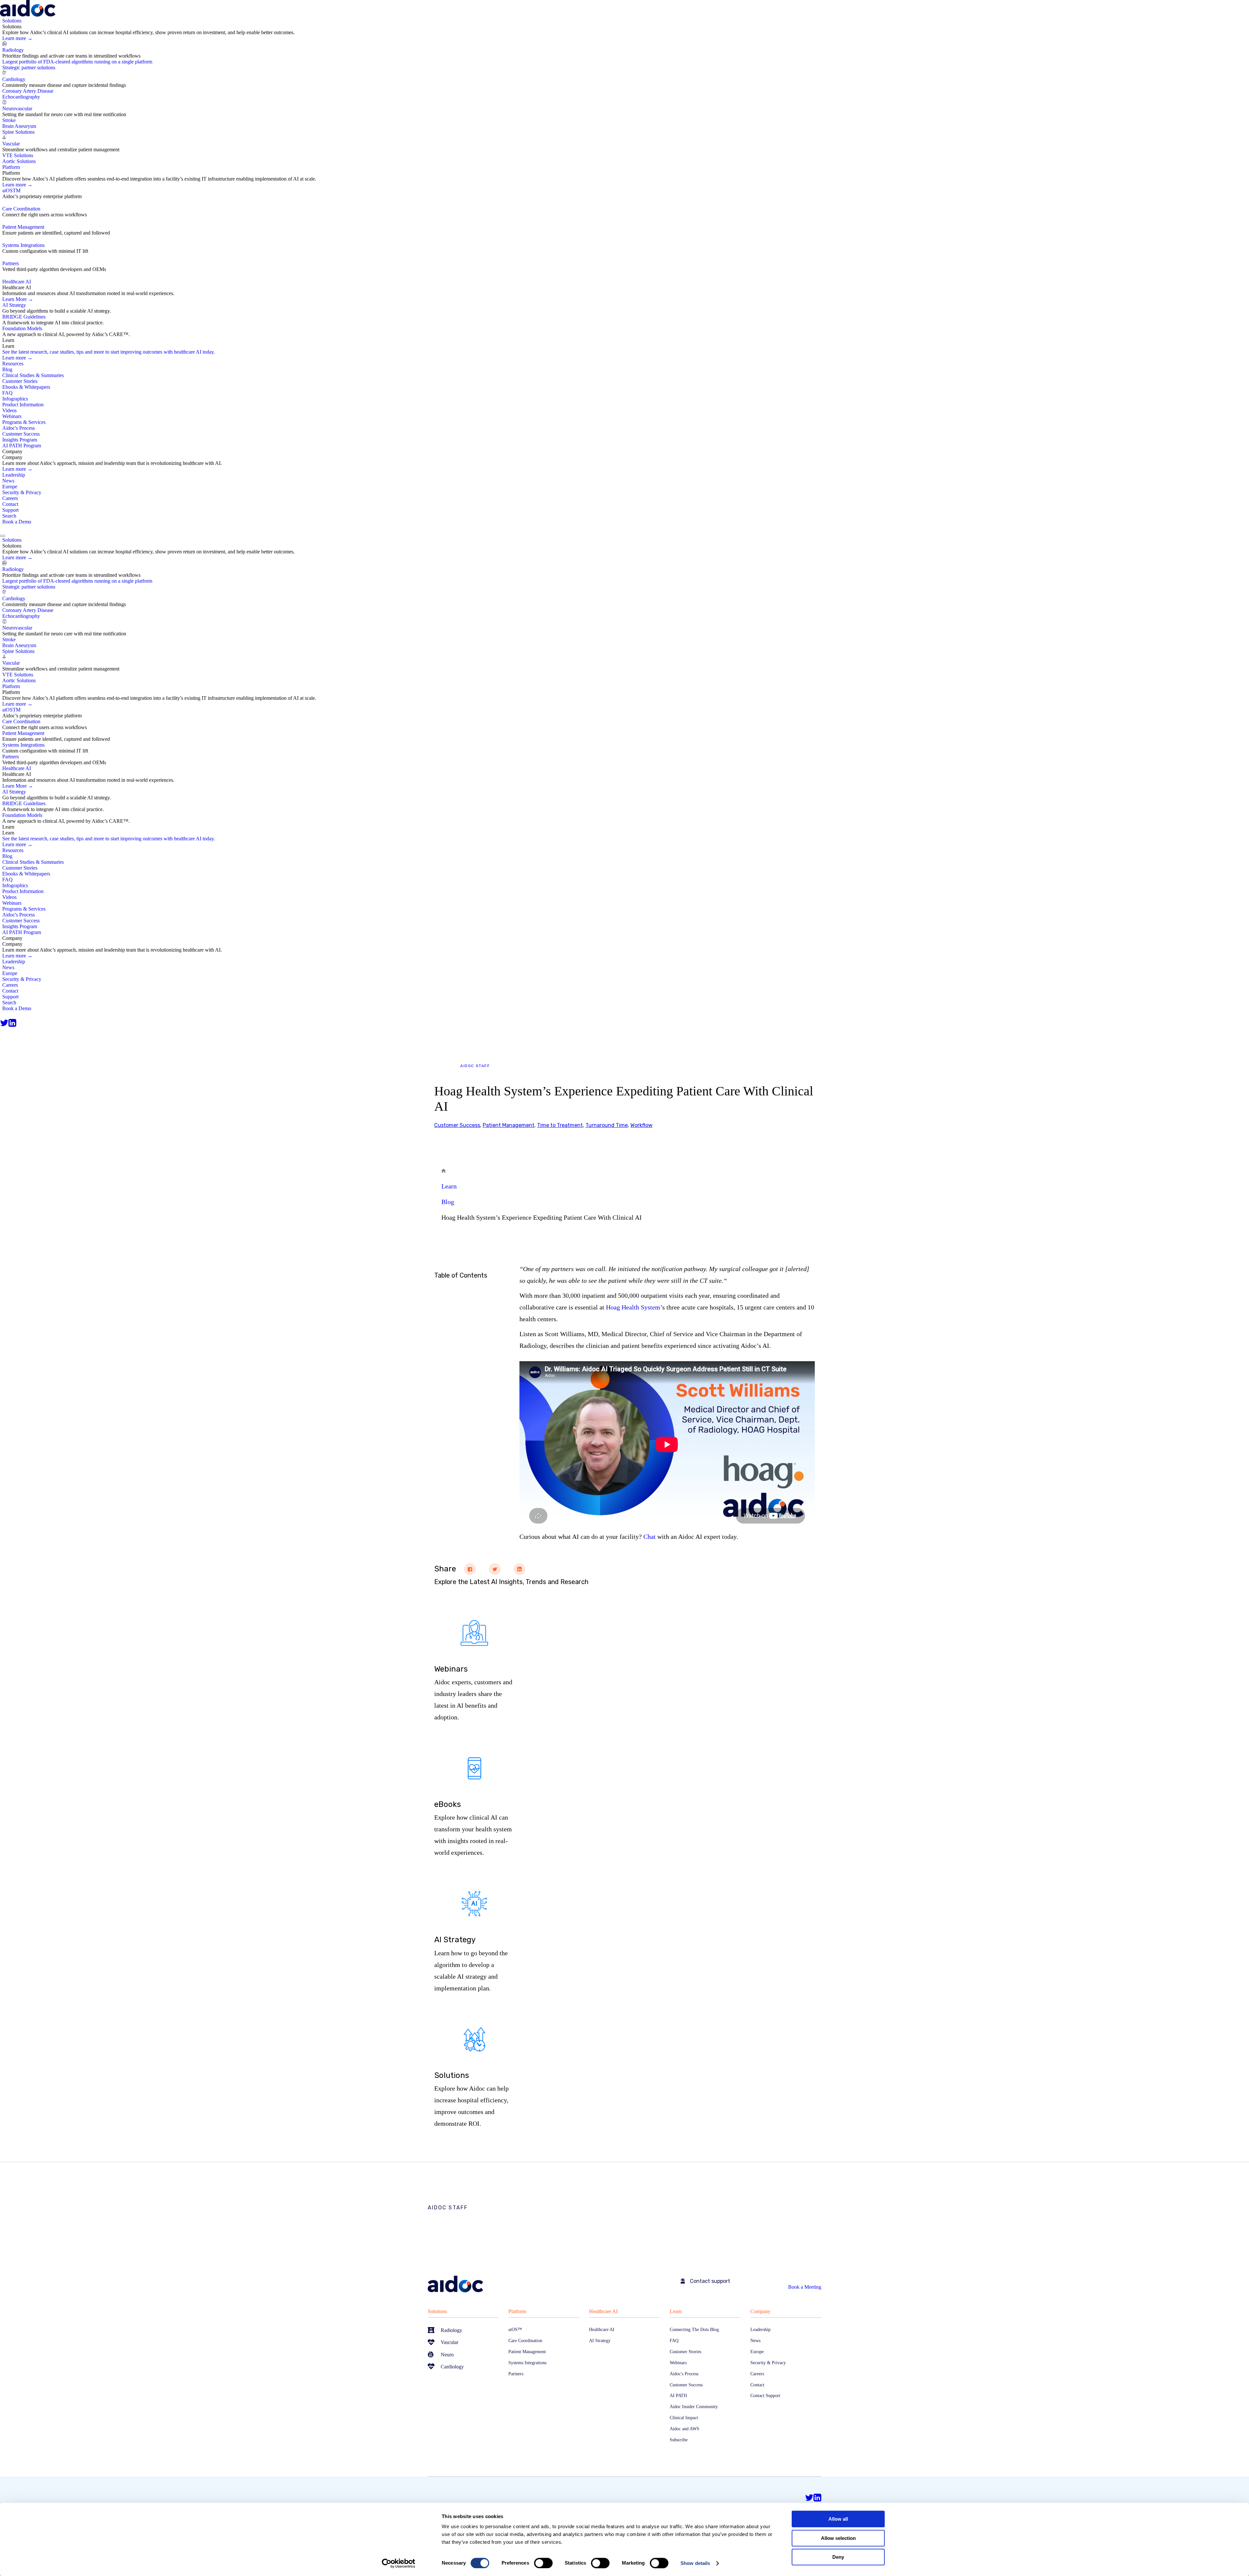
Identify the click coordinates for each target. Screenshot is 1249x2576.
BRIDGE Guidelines (24, 317)
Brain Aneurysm (19, 126)
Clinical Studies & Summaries (33, 375)
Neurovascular (17, 108)
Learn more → (17, 38)
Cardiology (14, 79)
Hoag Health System (633, 1307)
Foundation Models (22, 328)
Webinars (12, 416)
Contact (10, 504)
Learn (449, 1186)
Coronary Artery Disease (28, 91)
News (8, 481)
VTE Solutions (18, 155)
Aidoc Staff (475, 1066)
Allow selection (838, 2538)
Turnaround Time (607, 1125)
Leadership (14, 475)
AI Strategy (14, 305)
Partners (11, 263)
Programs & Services (24, 422)
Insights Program (20, 440)
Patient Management (23, 227)
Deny (838, 2557)
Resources (13, 364)
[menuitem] (626, 91)
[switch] (543, 2563)
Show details (695, 2563)
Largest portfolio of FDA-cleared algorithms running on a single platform (77, 62)
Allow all (838, 2519)
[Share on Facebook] (470, 1569)
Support (10, 510)
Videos (9, 410)
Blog (7, 369)
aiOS (11, 190)
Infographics (15, 399)
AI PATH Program (22, 446)
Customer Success (21, 434)
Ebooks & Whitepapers (26, 387)
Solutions (437, 2311)
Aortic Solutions (19, 161)
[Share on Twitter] (495, 1569)
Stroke (9, 120)
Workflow (641, 1125)
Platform (517, 2311)
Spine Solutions (18, 132)
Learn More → (18, 299)
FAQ (7, 393)
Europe (10, 487)
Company (760, 2311)
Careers (10, 498)
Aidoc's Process (19, 428)
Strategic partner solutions (29, 68)
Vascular (11, 144)
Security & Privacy (22, 492)
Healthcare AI (603, 2311)
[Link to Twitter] (4, 1023)
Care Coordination (21, 209)
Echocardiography (21, 97)
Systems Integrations (23, 245)
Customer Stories (20, 381)
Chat (650, 1537)
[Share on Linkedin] (519, 1569)
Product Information (23, 405)
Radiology (13, 50)
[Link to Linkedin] (12, 1023)
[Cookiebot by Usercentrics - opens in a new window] (399, 2563)
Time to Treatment (560, 1125)
